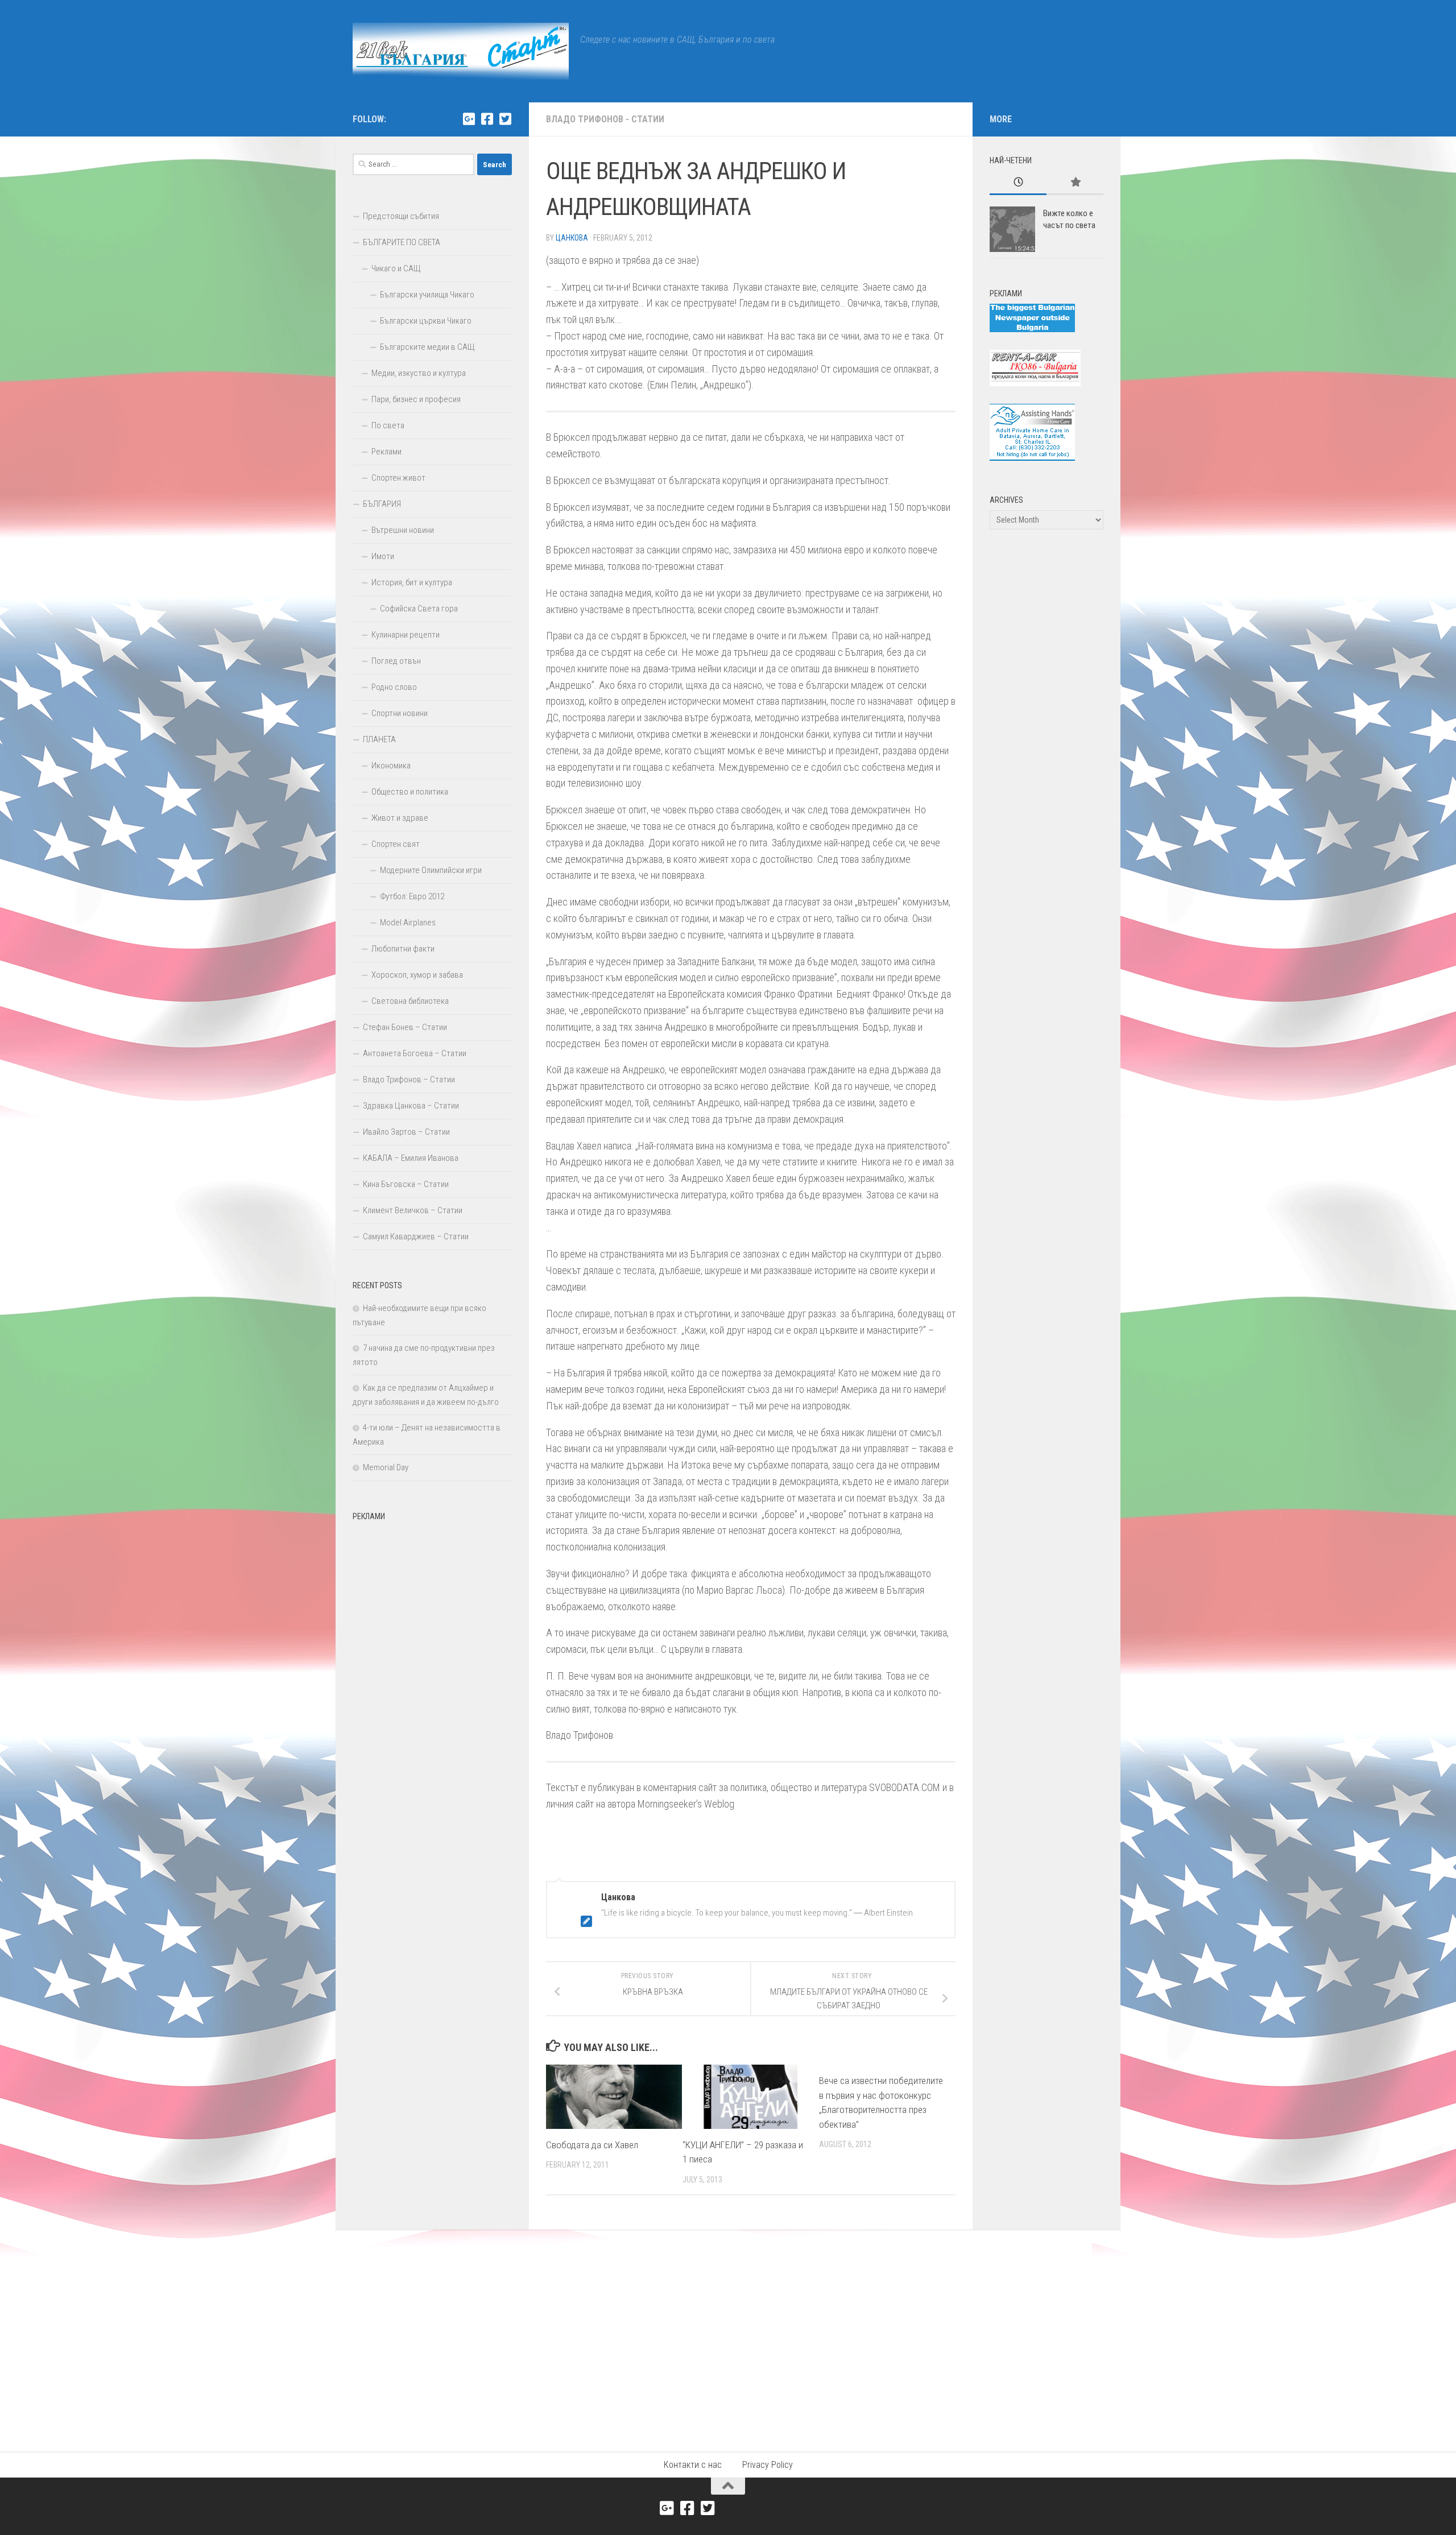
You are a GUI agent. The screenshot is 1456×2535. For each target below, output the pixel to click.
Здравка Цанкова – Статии (411, 1106)
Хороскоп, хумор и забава (417, 975)
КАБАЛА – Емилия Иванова (411, 1158)
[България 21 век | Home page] (461, 51)
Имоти (383, 556)
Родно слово (394, 687)
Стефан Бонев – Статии (405, 1027)
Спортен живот (398, 478)
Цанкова (572, 238)
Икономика (391, 766)
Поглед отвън (396, 661)
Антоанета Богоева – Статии (415, 1053)
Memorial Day (386, 1467)
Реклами (386, 452)
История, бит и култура (412, 582)
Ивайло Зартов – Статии (406, 1132)
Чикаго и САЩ (396, 268)
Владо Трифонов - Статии (605, 119)
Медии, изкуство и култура (419, 373)
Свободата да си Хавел (592, 2145)
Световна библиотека (410, 1001)
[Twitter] (505, 119)
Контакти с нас (693, 2465)
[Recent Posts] (1018, 183)
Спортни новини (400, 713)
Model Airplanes (408, 923)
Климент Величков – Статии (413, 1210)
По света (388, 425)
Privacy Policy (768, 2465)
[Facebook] (487, 119)
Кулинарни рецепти (406, 635)
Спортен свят (396, 844)
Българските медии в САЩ (427, 347)
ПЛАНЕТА (379, 739)
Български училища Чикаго (427, 295)
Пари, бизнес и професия (416, 399)
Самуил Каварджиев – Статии (416, 1237)
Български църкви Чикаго (426, 321)
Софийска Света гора (419, 609)
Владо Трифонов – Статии (409, 1080)
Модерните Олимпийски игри (431, 870)
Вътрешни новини (403, 530)
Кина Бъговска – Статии (406, 1184)
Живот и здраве (400, 818)
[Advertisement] (432, 1697)
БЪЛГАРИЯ (382, 504)
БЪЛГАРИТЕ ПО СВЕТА (402, 242)
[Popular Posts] (1075, 183)
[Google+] (469, 119)
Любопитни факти (403, 949)
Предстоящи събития (401, 216)
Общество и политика (410, 792)
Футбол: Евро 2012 (412, 896)
